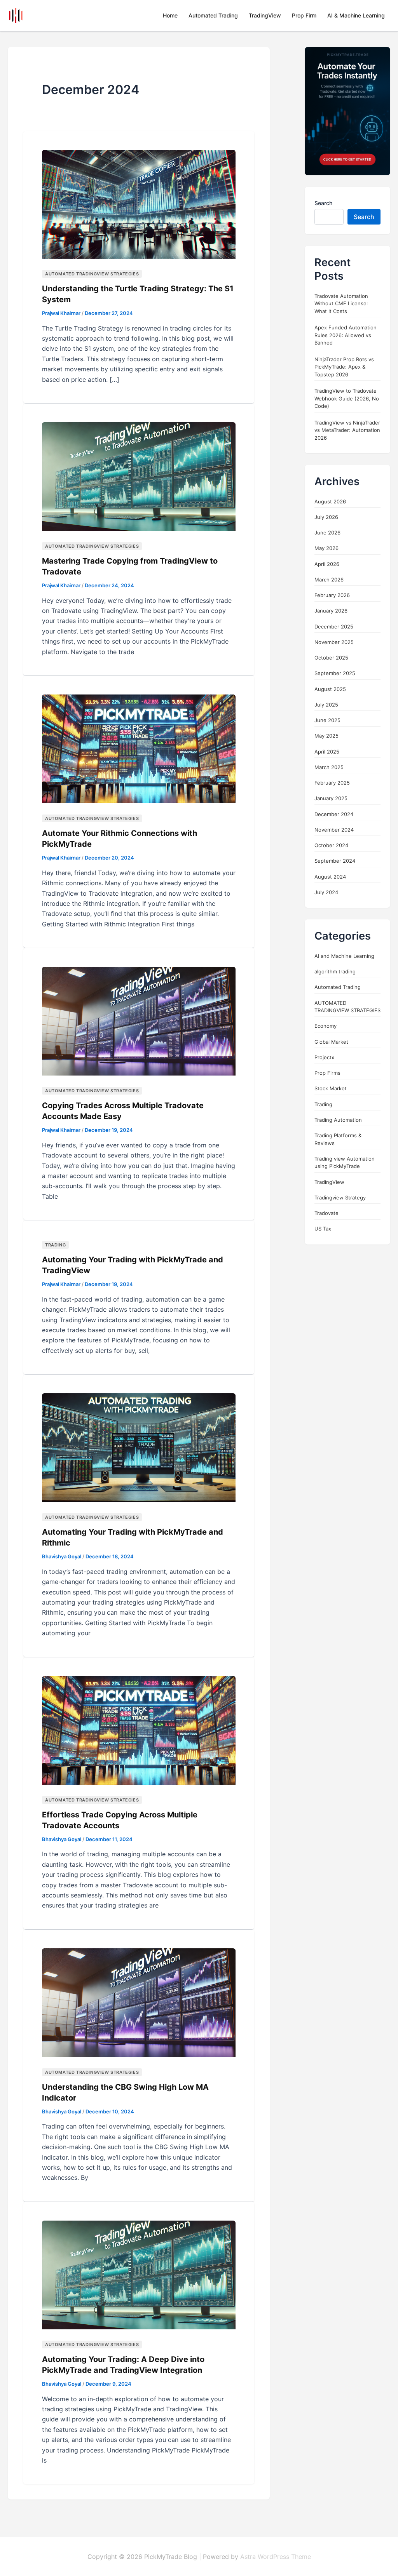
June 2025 (327, 720)
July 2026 (326, 517)
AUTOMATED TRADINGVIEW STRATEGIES (92, 274)
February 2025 (332, 783)
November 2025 (334, 642)
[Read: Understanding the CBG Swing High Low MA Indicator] (139, 2002)
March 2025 (329, 767)
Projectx (324, 1057)
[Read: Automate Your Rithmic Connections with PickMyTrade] (139, 748)
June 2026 (327, 533)
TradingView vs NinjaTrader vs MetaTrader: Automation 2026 (347, 430)
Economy (326, 1026)
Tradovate (326, 1213)
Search (323, 203)
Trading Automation (338, 1120)
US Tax (323, 1229)
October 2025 (331, 658)
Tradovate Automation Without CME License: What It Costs (341, 304)
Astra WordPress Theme (276, 2557)
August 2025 (330, 689)
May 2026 (326, 548)
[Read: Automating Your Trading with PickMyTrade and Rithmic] (139, 1447)
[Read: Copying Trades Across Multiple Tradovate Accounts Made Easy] (139, 1021)
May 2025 (326, 736)
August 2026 (330, 501)
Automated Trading (213, 15)
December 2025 (334, 627)
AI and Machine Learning (344, 956)
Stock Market (331, 1088)
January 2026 (331, 611)
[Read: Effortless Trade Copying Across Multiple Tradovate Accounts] (139, 1730)
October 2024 (331, 845)
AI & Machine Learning (356, 15)
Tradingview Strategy (340, 1197)
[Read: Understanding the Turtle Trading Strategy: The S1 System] (139, 204)
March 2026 (329, 580)
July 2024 (326, 892)
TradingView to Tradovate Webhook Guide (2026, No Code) (347, 398)
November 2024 (334, 830)
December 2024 (334, 814)
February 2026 (332, 595)
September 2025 (335, 673)
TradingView (265, 15)
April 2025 (327, 752)
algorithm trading (335, 971)
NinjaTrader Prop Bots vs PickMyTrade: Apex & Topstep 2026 (344, 367)
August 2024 (330, 877)
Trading (55, 1245)
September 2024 (335, 861)
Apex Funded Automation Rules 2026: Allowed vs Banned (346, 335)
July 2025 (326, 705)
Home (170, 15)
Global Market (331, 1042)
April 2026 (327, 564)
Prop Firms (327, 1073)
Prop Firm (304, 15)
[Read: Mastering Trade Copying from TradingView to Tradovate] (139, 476)
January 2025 (331, 798)
